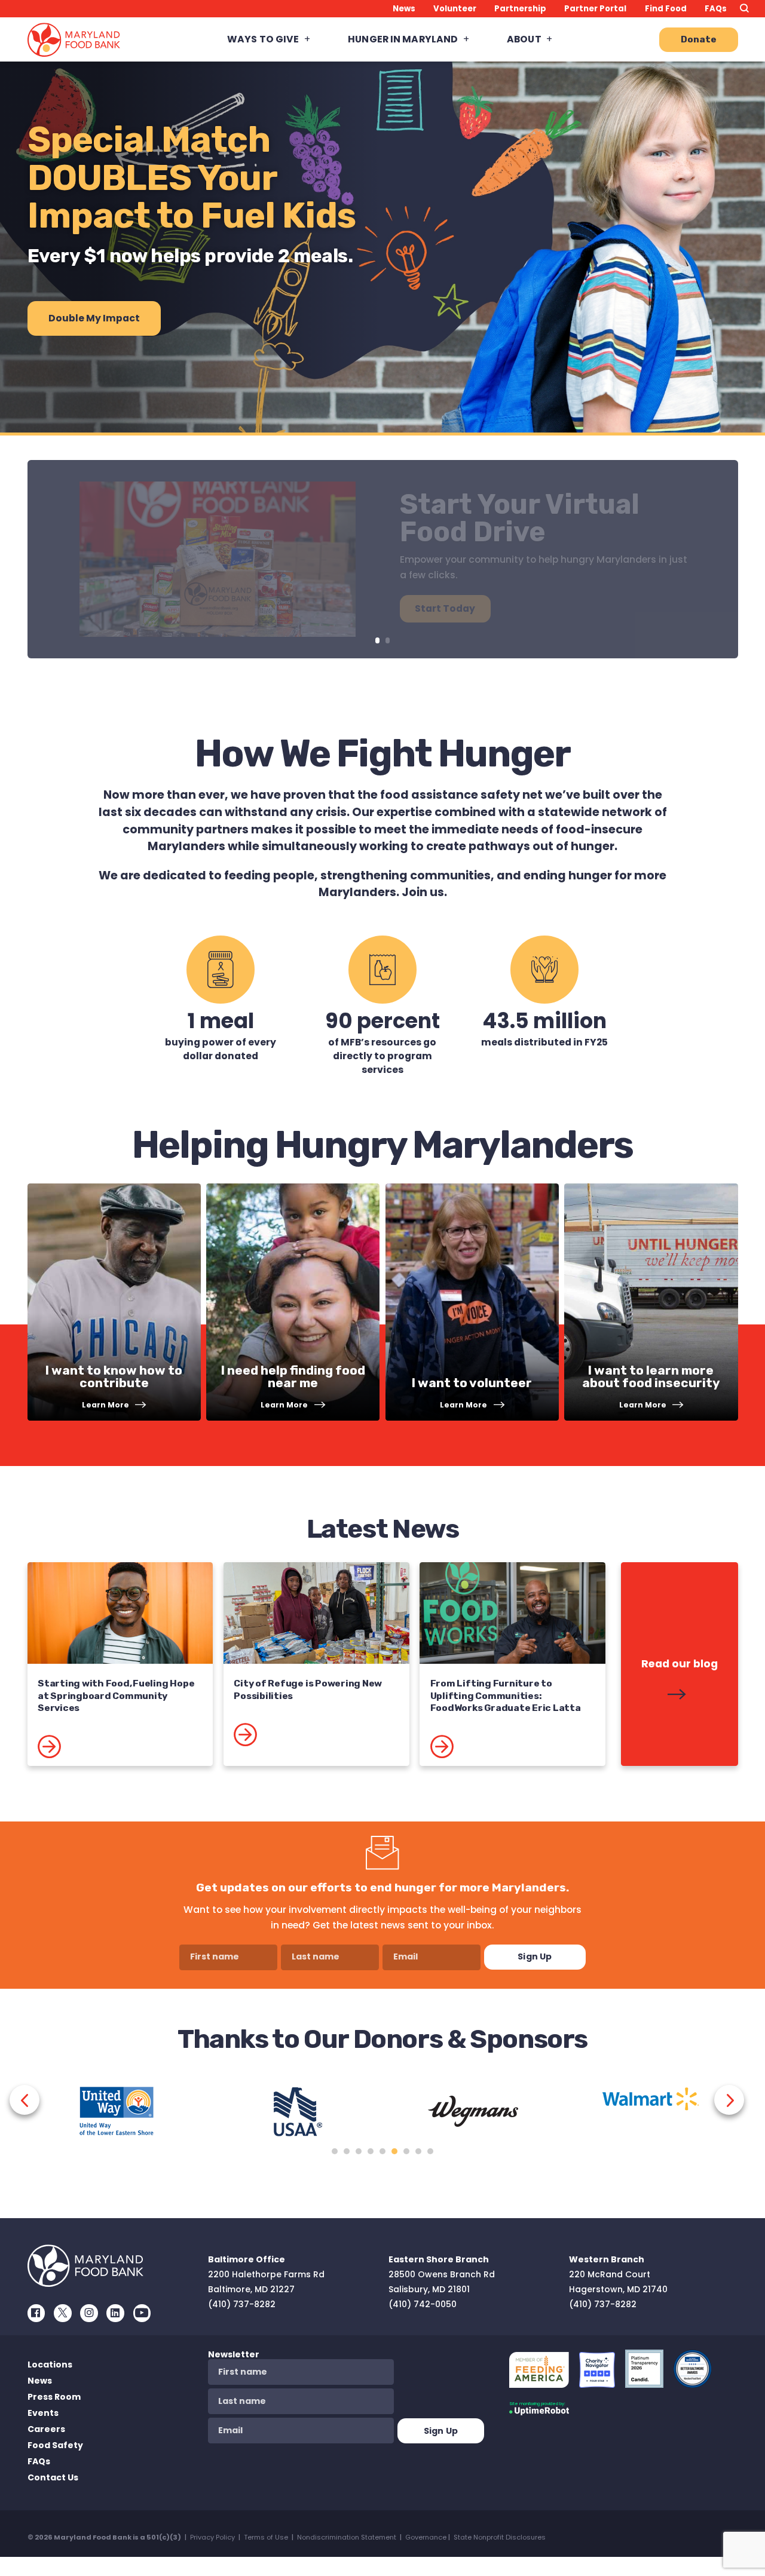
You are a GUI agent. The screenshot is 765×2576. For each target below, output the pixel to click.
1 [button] (335, 2151)
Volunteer (455, 9)
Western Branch (607, 2259)
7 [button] (406, 2151)
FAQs (716, 9)
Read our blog (680, 1664)
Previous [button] (25, 2100)
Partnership (520, 9)
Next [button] (729, 2100)
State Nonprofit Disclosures (500, 2537)
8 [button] (418, 2151)
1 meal (221, 1021)
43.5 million (544, 1021)
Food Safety (55, 2445)
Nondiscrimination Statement (347, 2537)
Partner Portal (595, 9)
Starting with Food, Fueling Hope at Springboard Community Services (116, 1695)
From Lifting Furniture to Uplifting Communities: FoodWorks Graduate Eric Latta (506, 1695)
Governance (426, 2537)
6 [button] (394, 2151)
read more (85, 1754)
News (404, 9)
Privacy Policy (212, 2537)
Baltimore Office (247, 2259)
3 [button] (359, 2151)
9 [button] (430, 2151)
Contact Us (53, 2477)
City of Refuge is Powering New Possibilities (308, 1689)
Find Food (666, 9)
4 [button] (371, 2151)
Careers (46, 2429)
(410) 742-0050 (423, 2304)
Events (43, 2413)
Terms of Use (266, 2537)
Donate (699, 39)
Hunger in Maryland (403, 39)
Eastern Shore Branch (439, 2259)
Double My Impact (94, 318)
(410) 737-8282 (242, 2304)
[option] (117, 2120)
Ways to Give (263, 39)
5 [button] (382, 2151)
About (524, 39)
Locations (50, 2365)
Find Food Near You (530, 502)
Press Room (54, 2397)
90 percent (382, 1021)
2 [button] (347, 2151)
